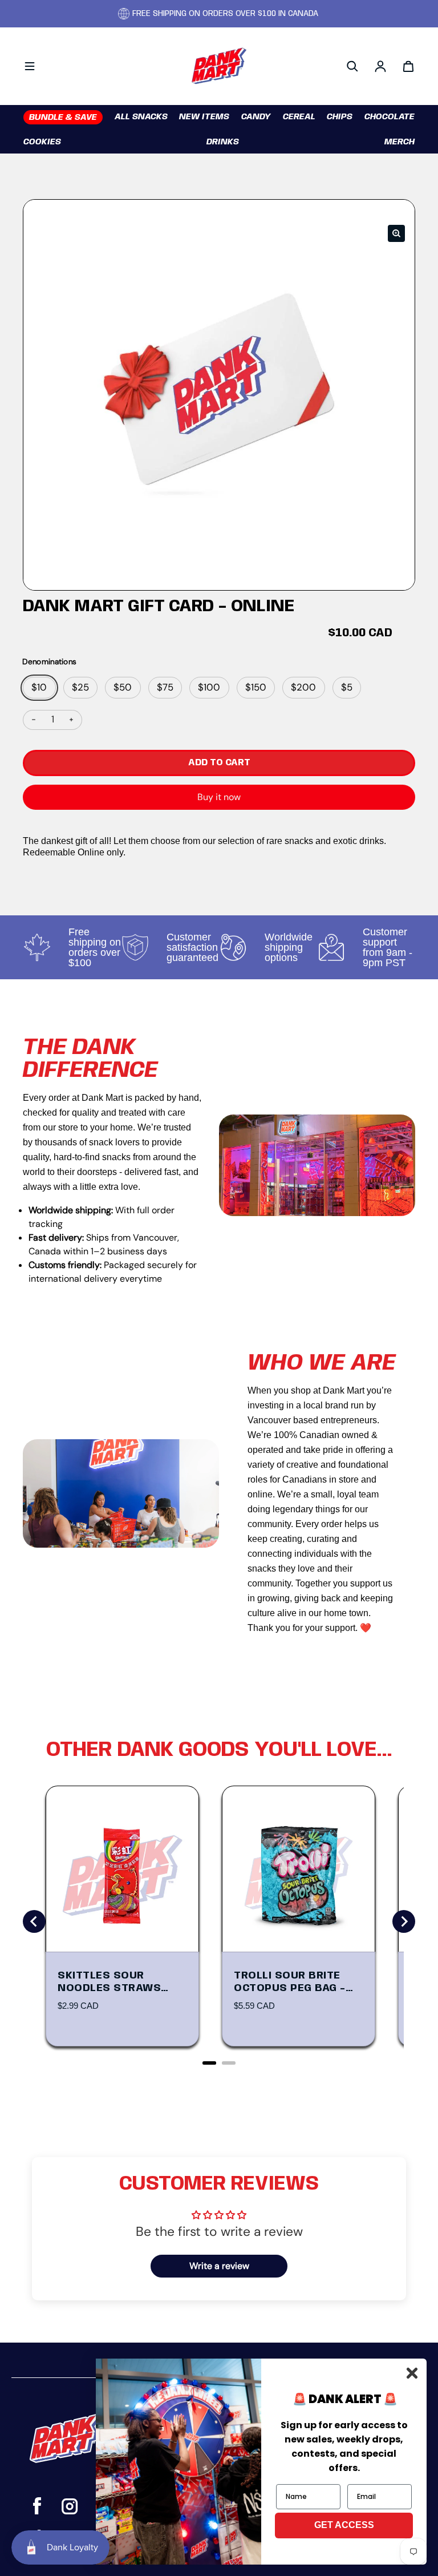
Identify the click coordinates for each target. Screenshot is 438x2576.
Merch (400, 142)
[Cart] (408, 66)
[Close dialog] (412, 2373)
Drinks (223, 142)
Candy (256, 117)
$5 (347, 687)
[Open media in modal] (396, 233)
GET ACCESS (344, 2525)
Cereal (299, 117)
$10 (39, 687)
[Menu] (30, 66)
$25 (80, 687)
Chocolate (390, 117)
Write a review (219, 2266)
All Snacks (141, 117)
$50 (123, 687)
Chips (340, 117)
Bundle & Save (63, 118)
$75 (165, 687)
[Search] (352, 66)
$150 (256, 687)
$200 (303, 687)
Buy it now (219, 797)
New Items (204, 117)
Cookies (42, 142)
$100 (209, 687)
